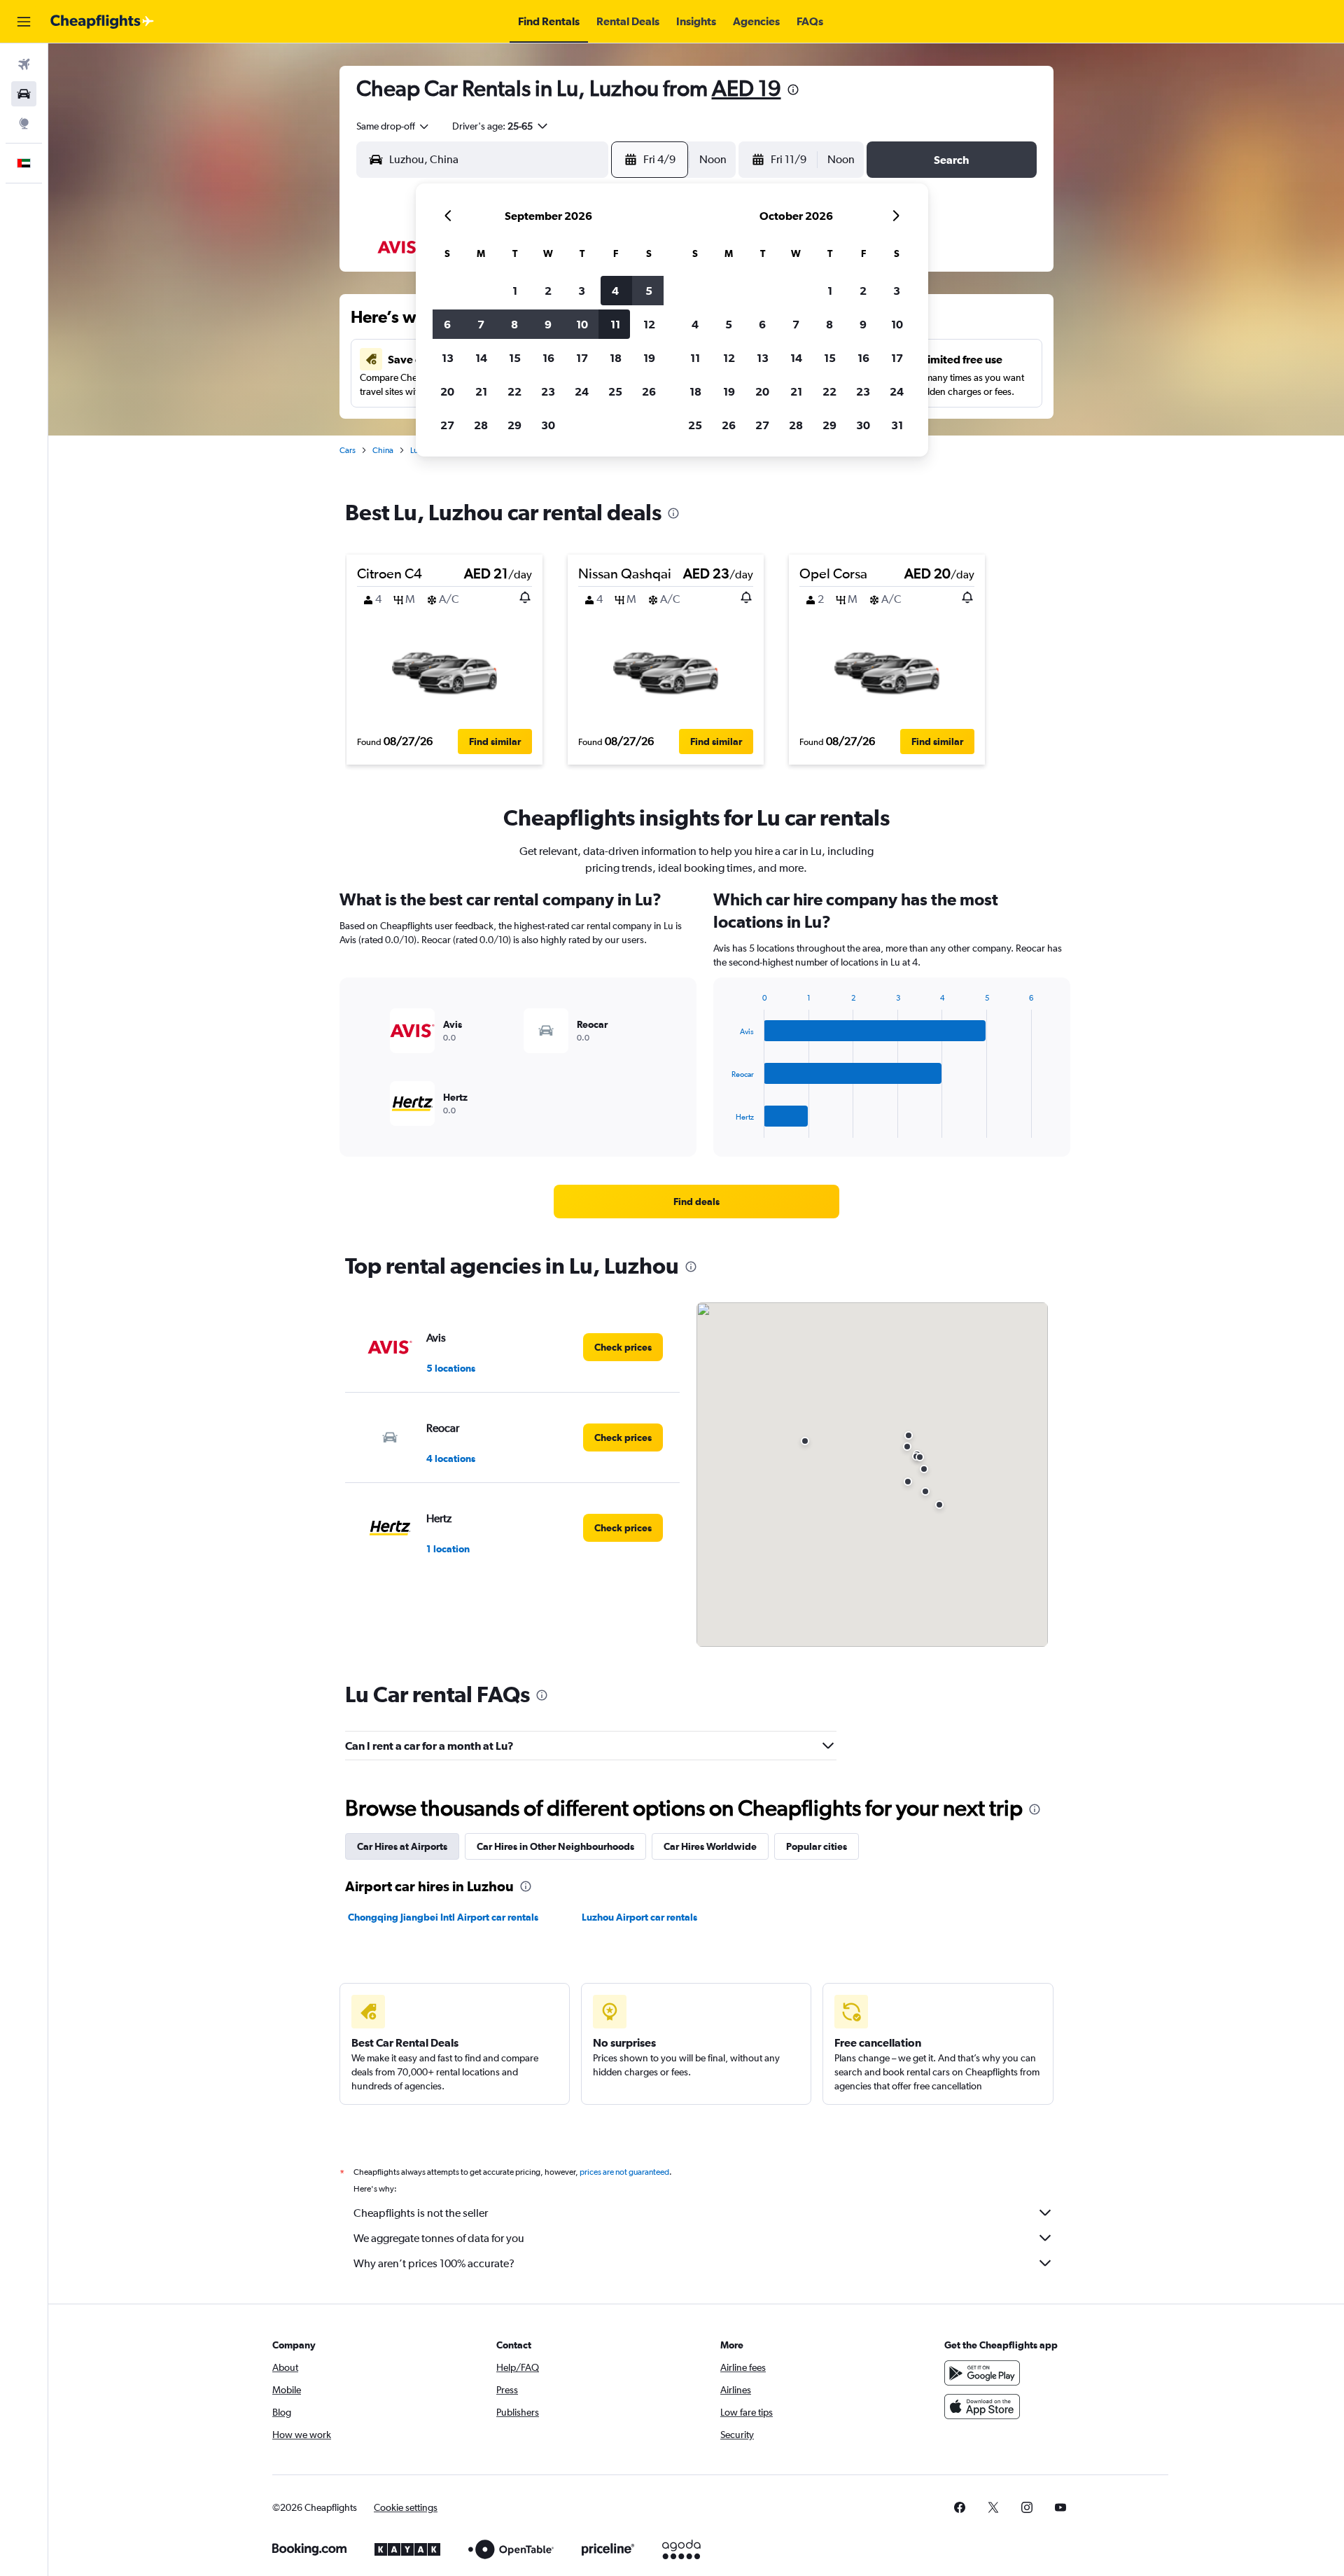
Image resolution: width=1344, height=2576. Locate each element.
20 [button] (447, 391)
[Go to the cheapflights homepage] (102, 22)
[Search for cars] (24, 94)
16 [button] (548, 358)
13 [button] (448, 358)
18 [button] (616, 358)
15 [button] (515, 358)
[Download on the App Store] (982, 2407)
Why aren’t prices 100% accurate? (434, 2263)
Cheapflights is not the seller (421, 2213)
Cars (348, 450)
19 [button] (649, 358)
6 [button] (447, 324)
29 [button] (514, 425)
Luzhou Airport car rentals (639, 1917)
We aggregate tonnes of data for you (439, 2238)
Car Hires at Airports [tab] (402, 1846)
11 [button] (615, 324)
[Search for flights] (24, 64)
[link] (696, 1202)
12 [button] (649, 324)
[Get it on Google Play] (982, 2373)
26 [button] (649, 391)
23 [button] (548, 391)
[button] (24, 22)
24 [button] (582, 391)
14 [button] (481, 358)
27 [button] (447, 425)
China (383, 450)
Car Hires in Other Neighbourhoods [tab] (555, 1846)
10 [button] (582, 324)
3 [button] (582, 291)
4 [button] (615, 291)
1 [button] (515, 291)
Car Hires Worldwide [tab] (710, 1846)
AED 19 (747, 88)
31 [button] (897, 425)
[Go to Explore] (24, 123)
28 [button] (481, 425)
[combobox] (393, 126)
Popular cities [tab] (817, 1846)
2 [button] (548, 291)
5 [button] (649, 291)
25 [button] (615, 391)
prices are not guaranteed (624, 2172)
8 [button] (514, 324)
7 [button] (481, 324)
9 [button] (548, 324)
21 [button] (481, 391)
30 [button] (548, 425)
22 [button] (514, 391)
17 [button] (582, 358)
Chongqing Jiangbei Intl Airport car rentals (443, 1917)
